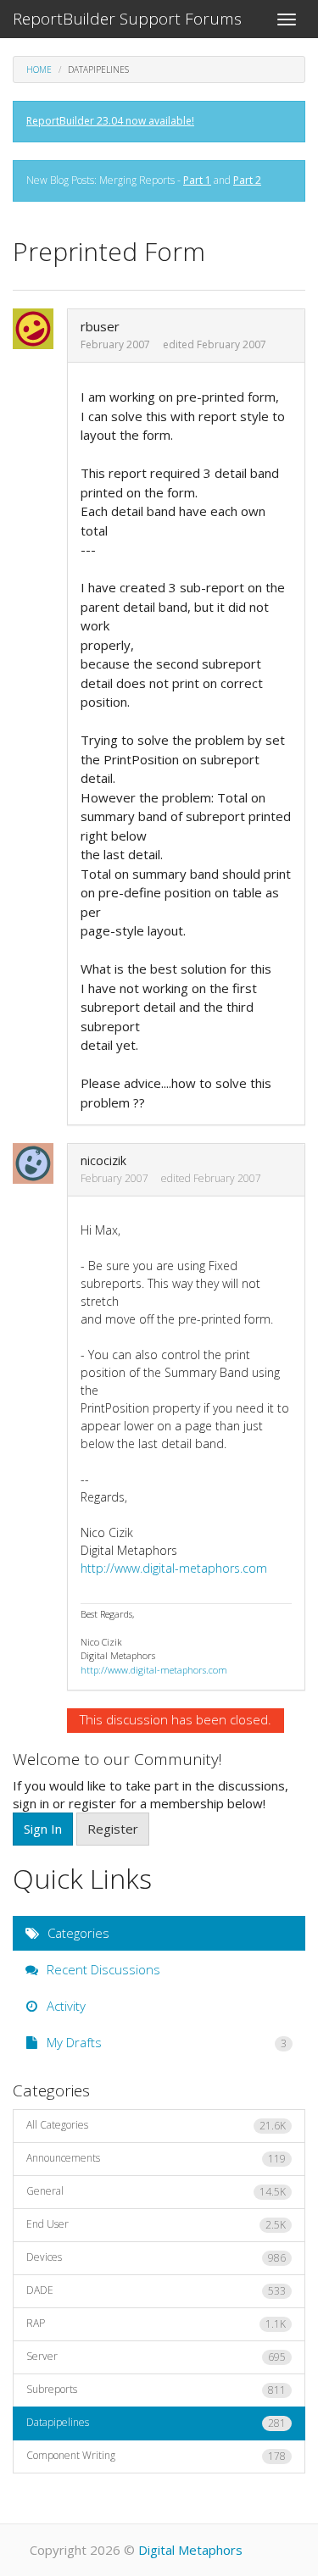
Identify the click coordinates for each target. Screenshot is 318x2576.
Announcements (156, 2158)
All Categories (156, 2125)
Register (113, 1829)
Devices (156, 2257)
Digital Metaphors (190, 2550)
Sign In (43, 1829)
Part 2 (247, 180)
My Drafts (165, 2042)
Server (156, 2357)
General (156, 2191)
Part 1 (197, 180)
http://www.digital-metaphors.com (174, 1568)
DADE (156, 2290)
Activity (64, 2006)
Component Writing (156, 2456)
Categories (77, 1933)
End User (156, 2224)
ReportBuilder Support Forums (127, 19)
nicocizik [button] (103, 1160)
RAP (156, 2323)
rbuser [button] (100, 326)
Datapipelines (156, 2423)
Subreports (156, 2390)
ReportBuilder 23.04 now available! (110, 121)
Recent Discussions (102, 1969)
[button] (38, 329)
